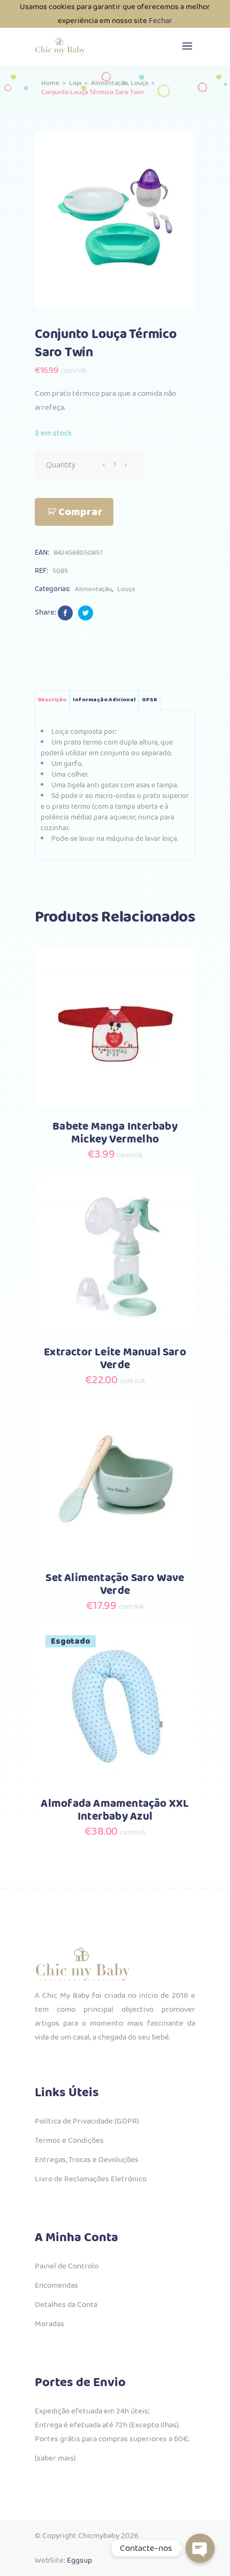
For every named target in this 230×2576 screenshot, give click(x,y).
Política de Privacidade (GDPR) (87, 2121)
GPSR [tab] (149, 700)
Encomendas (56, 2286)
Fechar (160, 21)
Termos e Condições (69, 2141)
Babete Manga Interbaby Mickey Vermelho (115, 1133)
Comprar (80, 512)
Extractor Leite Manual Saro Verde (115, 1359)
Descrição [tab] (52, 700)
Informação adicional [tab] (104, 700)
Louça (139, 83)
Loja (75, 83)
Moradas (49, 2324)
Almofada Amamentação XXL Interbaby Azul (115, 1810)
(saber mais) (55, 2458)
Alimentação (109, 83)
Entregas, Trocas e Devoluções (87, 2160)
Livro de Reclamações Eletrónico (91, 2179)
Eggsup (79, 2560)
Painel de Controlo (67, 2266)
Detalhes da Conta (66, 2305)
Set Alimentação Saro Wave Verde (115, 1585)
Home (50, 83)
